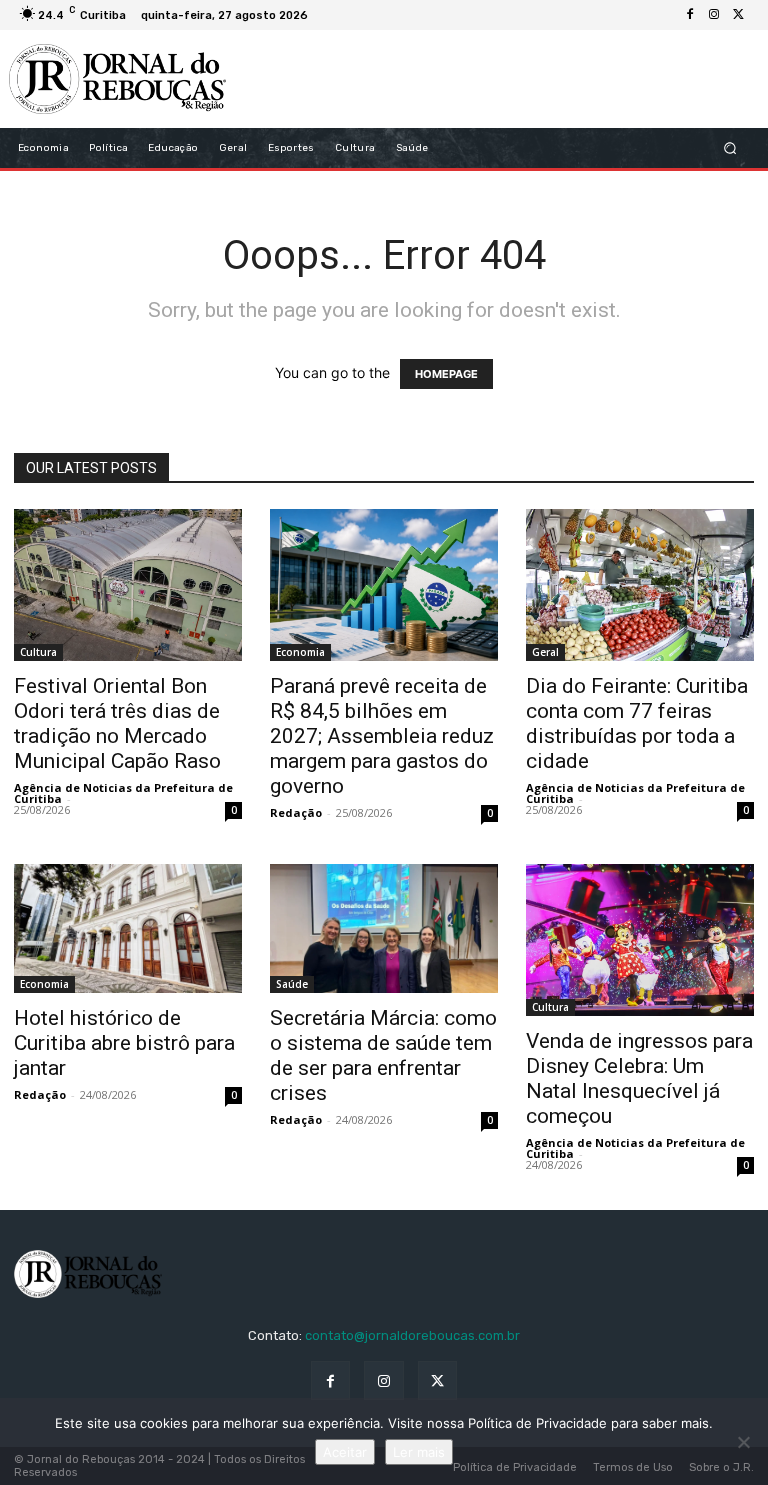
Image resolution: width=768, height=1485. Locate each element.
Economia (300, 652)
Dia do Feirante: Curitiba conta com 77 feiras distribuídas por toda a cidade (637, 723)
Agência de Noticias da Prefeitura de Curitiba (123, 793)
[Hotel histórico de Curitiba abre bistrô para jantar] (128, 928)
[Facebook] (690, 15)
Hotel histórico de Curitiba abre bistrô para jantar (124, 1043)
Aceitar (345, 1452)
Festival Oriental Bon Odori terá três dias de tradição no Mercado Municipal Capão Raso (117, 723)
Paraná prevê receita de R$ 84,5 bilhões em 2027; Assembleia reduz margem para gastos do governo (382, 736)
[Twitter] (738, 15)
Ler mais (419, 1452)
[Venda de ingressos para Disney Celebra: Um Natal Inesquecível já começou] (640, 940)
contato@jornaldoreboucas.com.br (412, 1335)
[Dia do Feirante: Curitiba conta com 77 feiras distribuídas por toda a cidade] (640, 585)
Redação (296, 812)
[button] (730, 148)
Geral (545, 652)
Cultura (38, 652)
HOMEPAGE (446, 374)
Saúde (292, 984)
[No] (743, 1442)
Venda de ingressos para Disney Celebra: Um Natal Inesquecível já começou (639, 1078)
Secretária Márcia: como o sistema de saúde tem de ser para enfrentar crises (383, 1055)
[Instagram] (714, 15)
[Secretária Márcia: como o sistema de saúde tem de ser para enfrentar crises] (384, 928)
